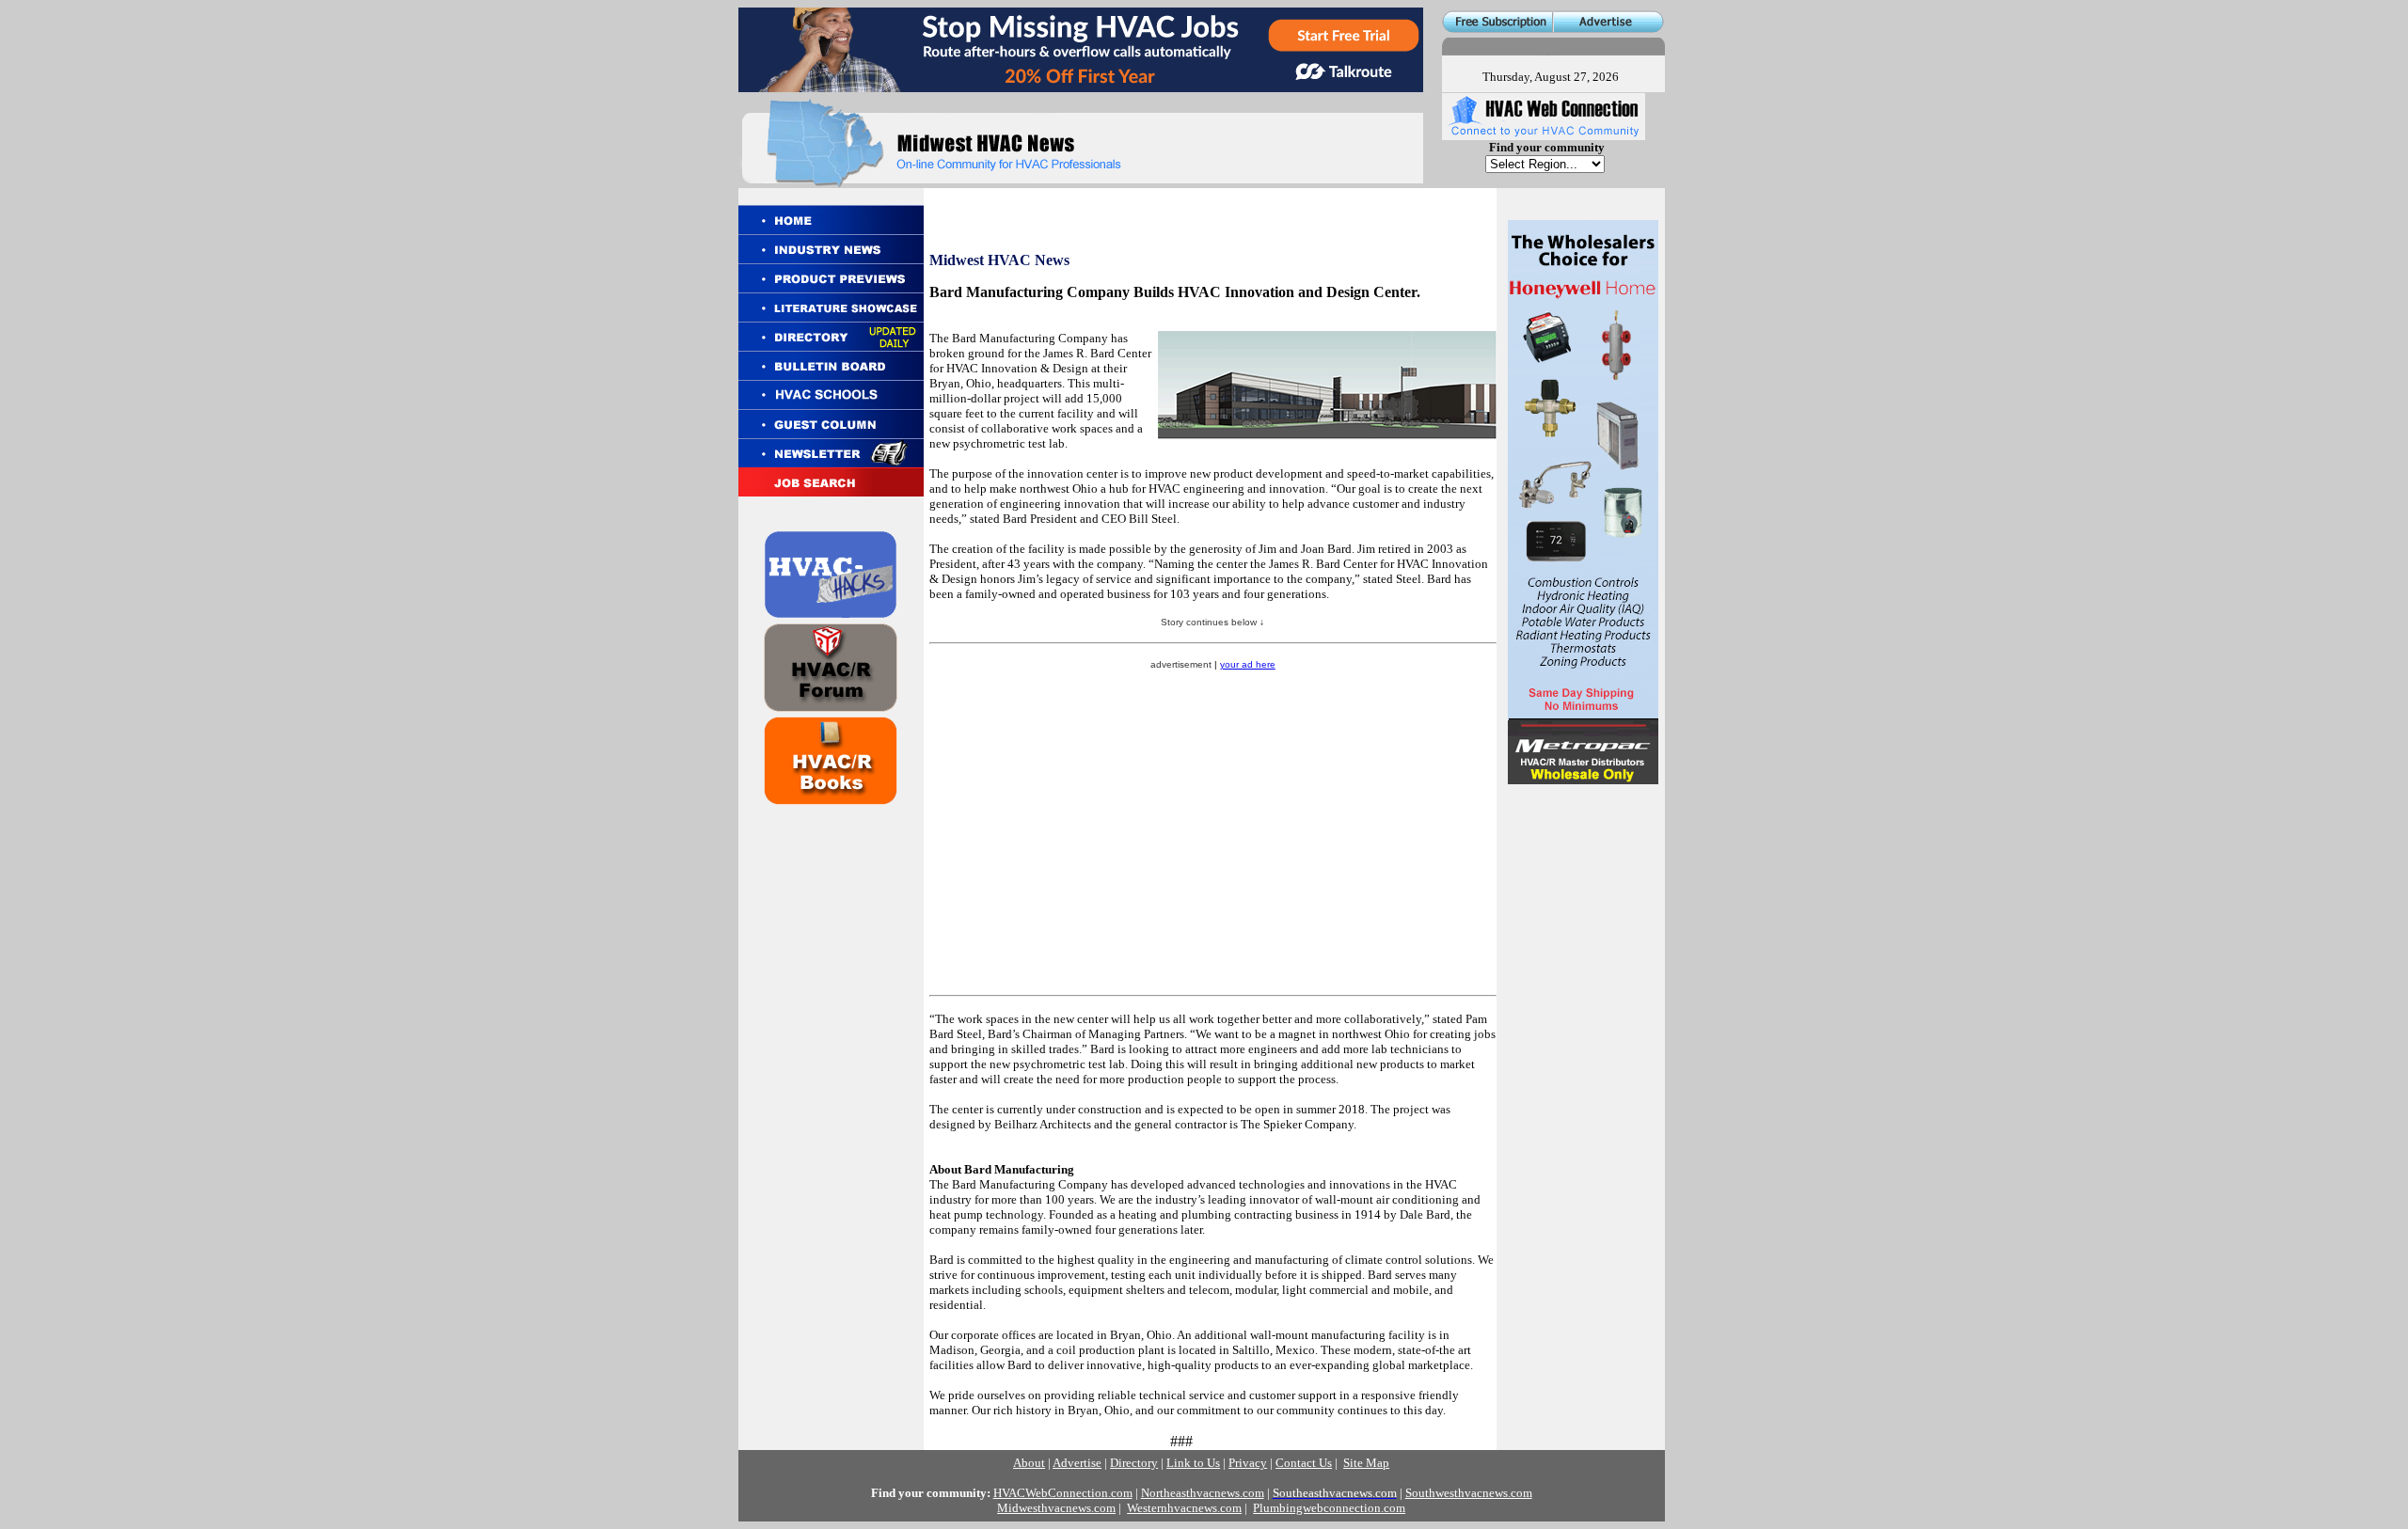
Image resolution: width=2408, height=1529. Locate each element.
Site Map (1366, 1463)
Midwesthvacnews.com (1056, 1508)
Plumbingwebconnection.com (1329, 1508)
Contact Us (1304, 1463)
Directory (1134, 1463)
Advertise (1077, 1463)
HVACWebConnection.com (1063, 1493)
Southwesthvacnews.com (1469, 1493)
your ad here (1248, 664)
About (1029, 1463)
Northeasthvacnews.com (1203, 1493)
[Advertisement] (1581, 914)
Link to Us (1193, 1463)
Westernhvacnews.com (1184, 1508)
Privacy (1248, 1463)
